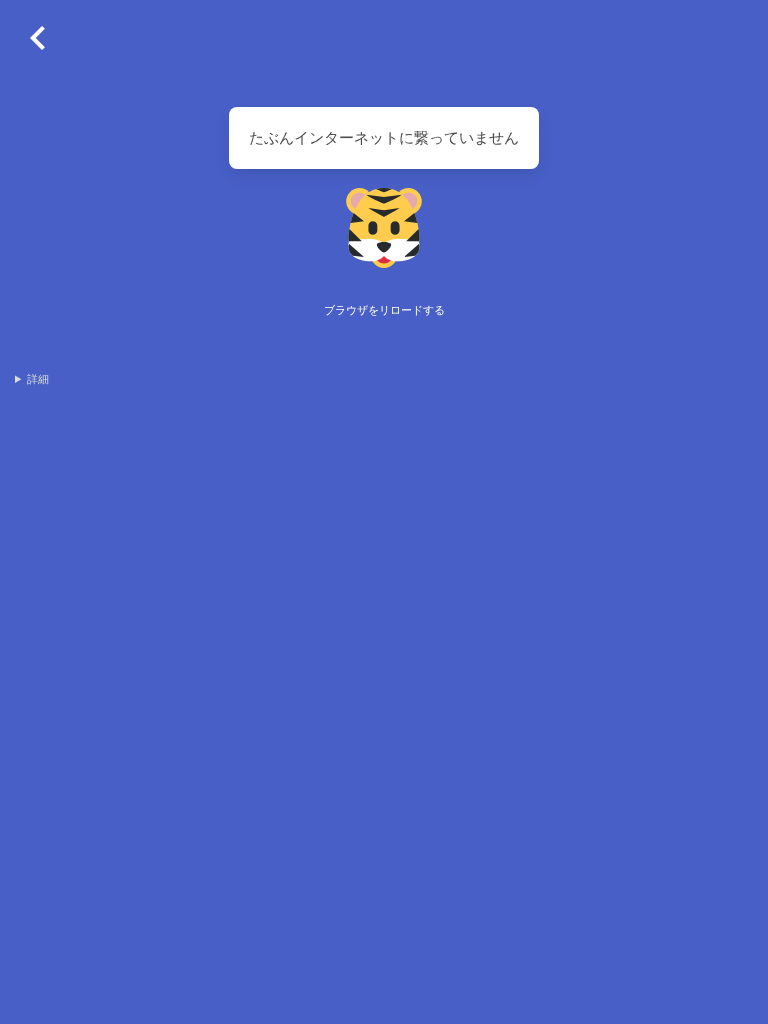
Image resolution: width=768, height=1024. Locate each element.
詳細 (38, 379)
